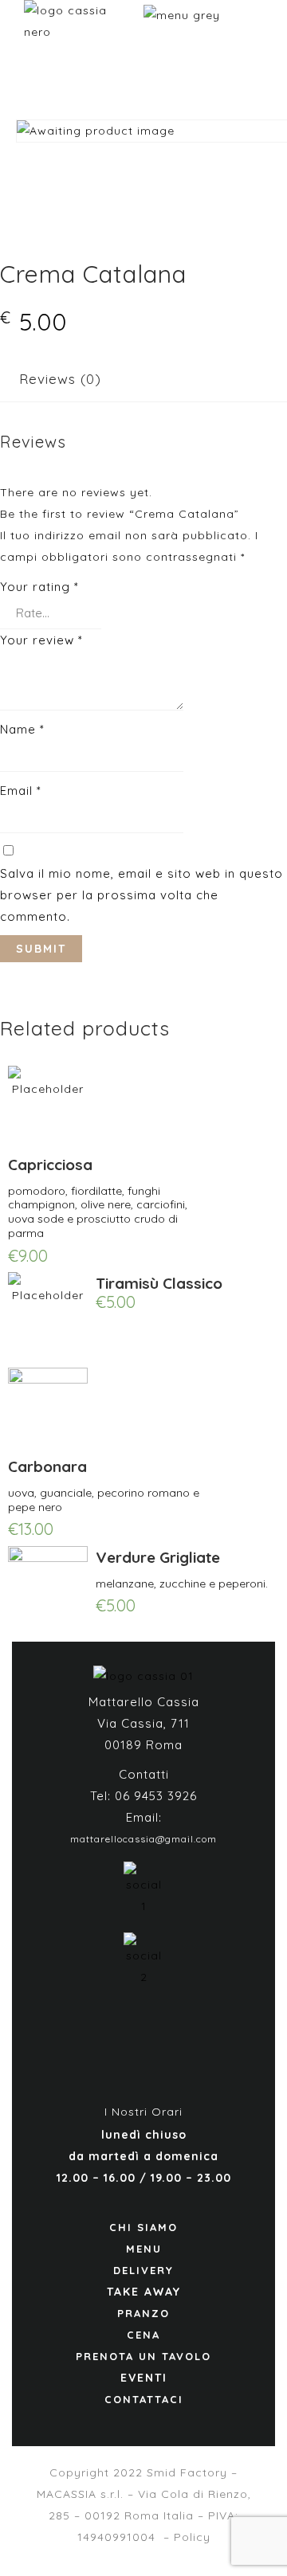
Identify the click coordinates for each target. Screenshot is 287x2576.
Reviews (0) (60, 379)
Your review (41, 640)
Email (21, 791)
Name (22, 729)
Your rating (39, 587)
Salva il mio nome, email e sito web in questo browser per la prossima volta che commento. (142, 895)
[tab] (60, 379)
